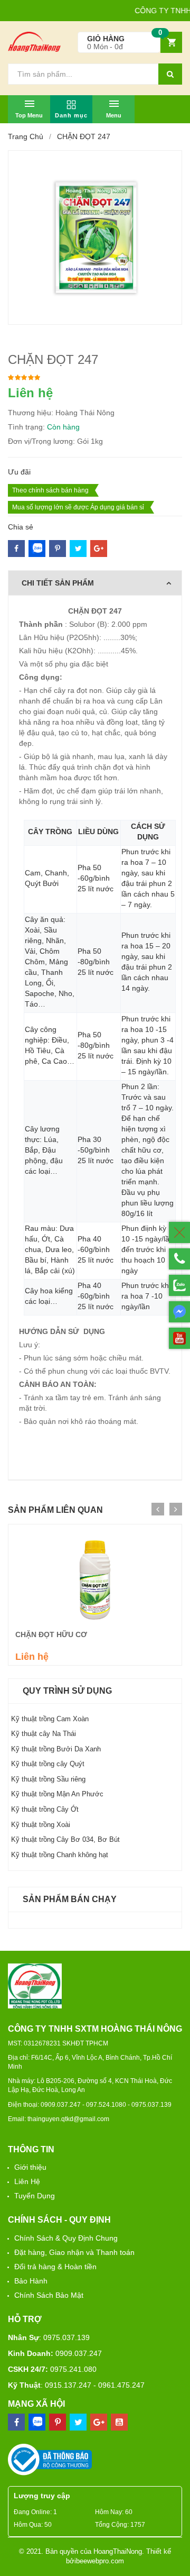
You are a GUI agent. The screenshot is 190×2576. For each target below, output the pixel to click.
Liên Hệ (27, 2181)
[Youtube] (119, 2422)
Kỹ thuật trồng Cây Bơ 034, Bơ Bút (65, 1839)
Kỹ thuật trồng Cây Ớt (45, 1809)
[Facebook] (16, 549)
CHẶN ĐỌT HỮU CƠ (51, 1634)
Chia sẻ (21, 527)
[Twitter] (58, 549)
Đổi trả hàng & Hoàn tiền (55, 2267)
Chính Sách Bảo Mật (49, 2295)
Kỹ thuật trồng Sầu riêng (48, 1779)
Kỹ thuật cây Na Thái (44, 1734)
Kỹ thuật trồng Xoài (41, 1825)
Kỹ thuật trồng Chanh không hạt (60, 1855)
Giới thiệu (30, 2167)
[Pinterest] (78, 549)
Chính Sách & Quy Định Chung (66, 2238)
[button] (130, 43)
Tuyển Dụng (35, 2196)
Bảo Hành (31, 2281)
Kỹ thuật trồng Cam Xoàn (50, 1719)
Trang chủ (26, 136)
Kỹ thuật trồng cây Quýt (48, 1764)
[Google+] (99, 549)
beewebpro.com (100, 2561)
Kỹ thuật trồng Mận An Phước (57, 1794)
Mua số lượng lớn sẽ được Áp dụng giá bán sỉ (78, 507)
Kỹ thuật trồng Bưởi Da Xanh (56, 1749)
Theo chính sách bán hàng (50, 490)
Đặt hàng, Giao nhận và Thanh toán (74, 2252)
